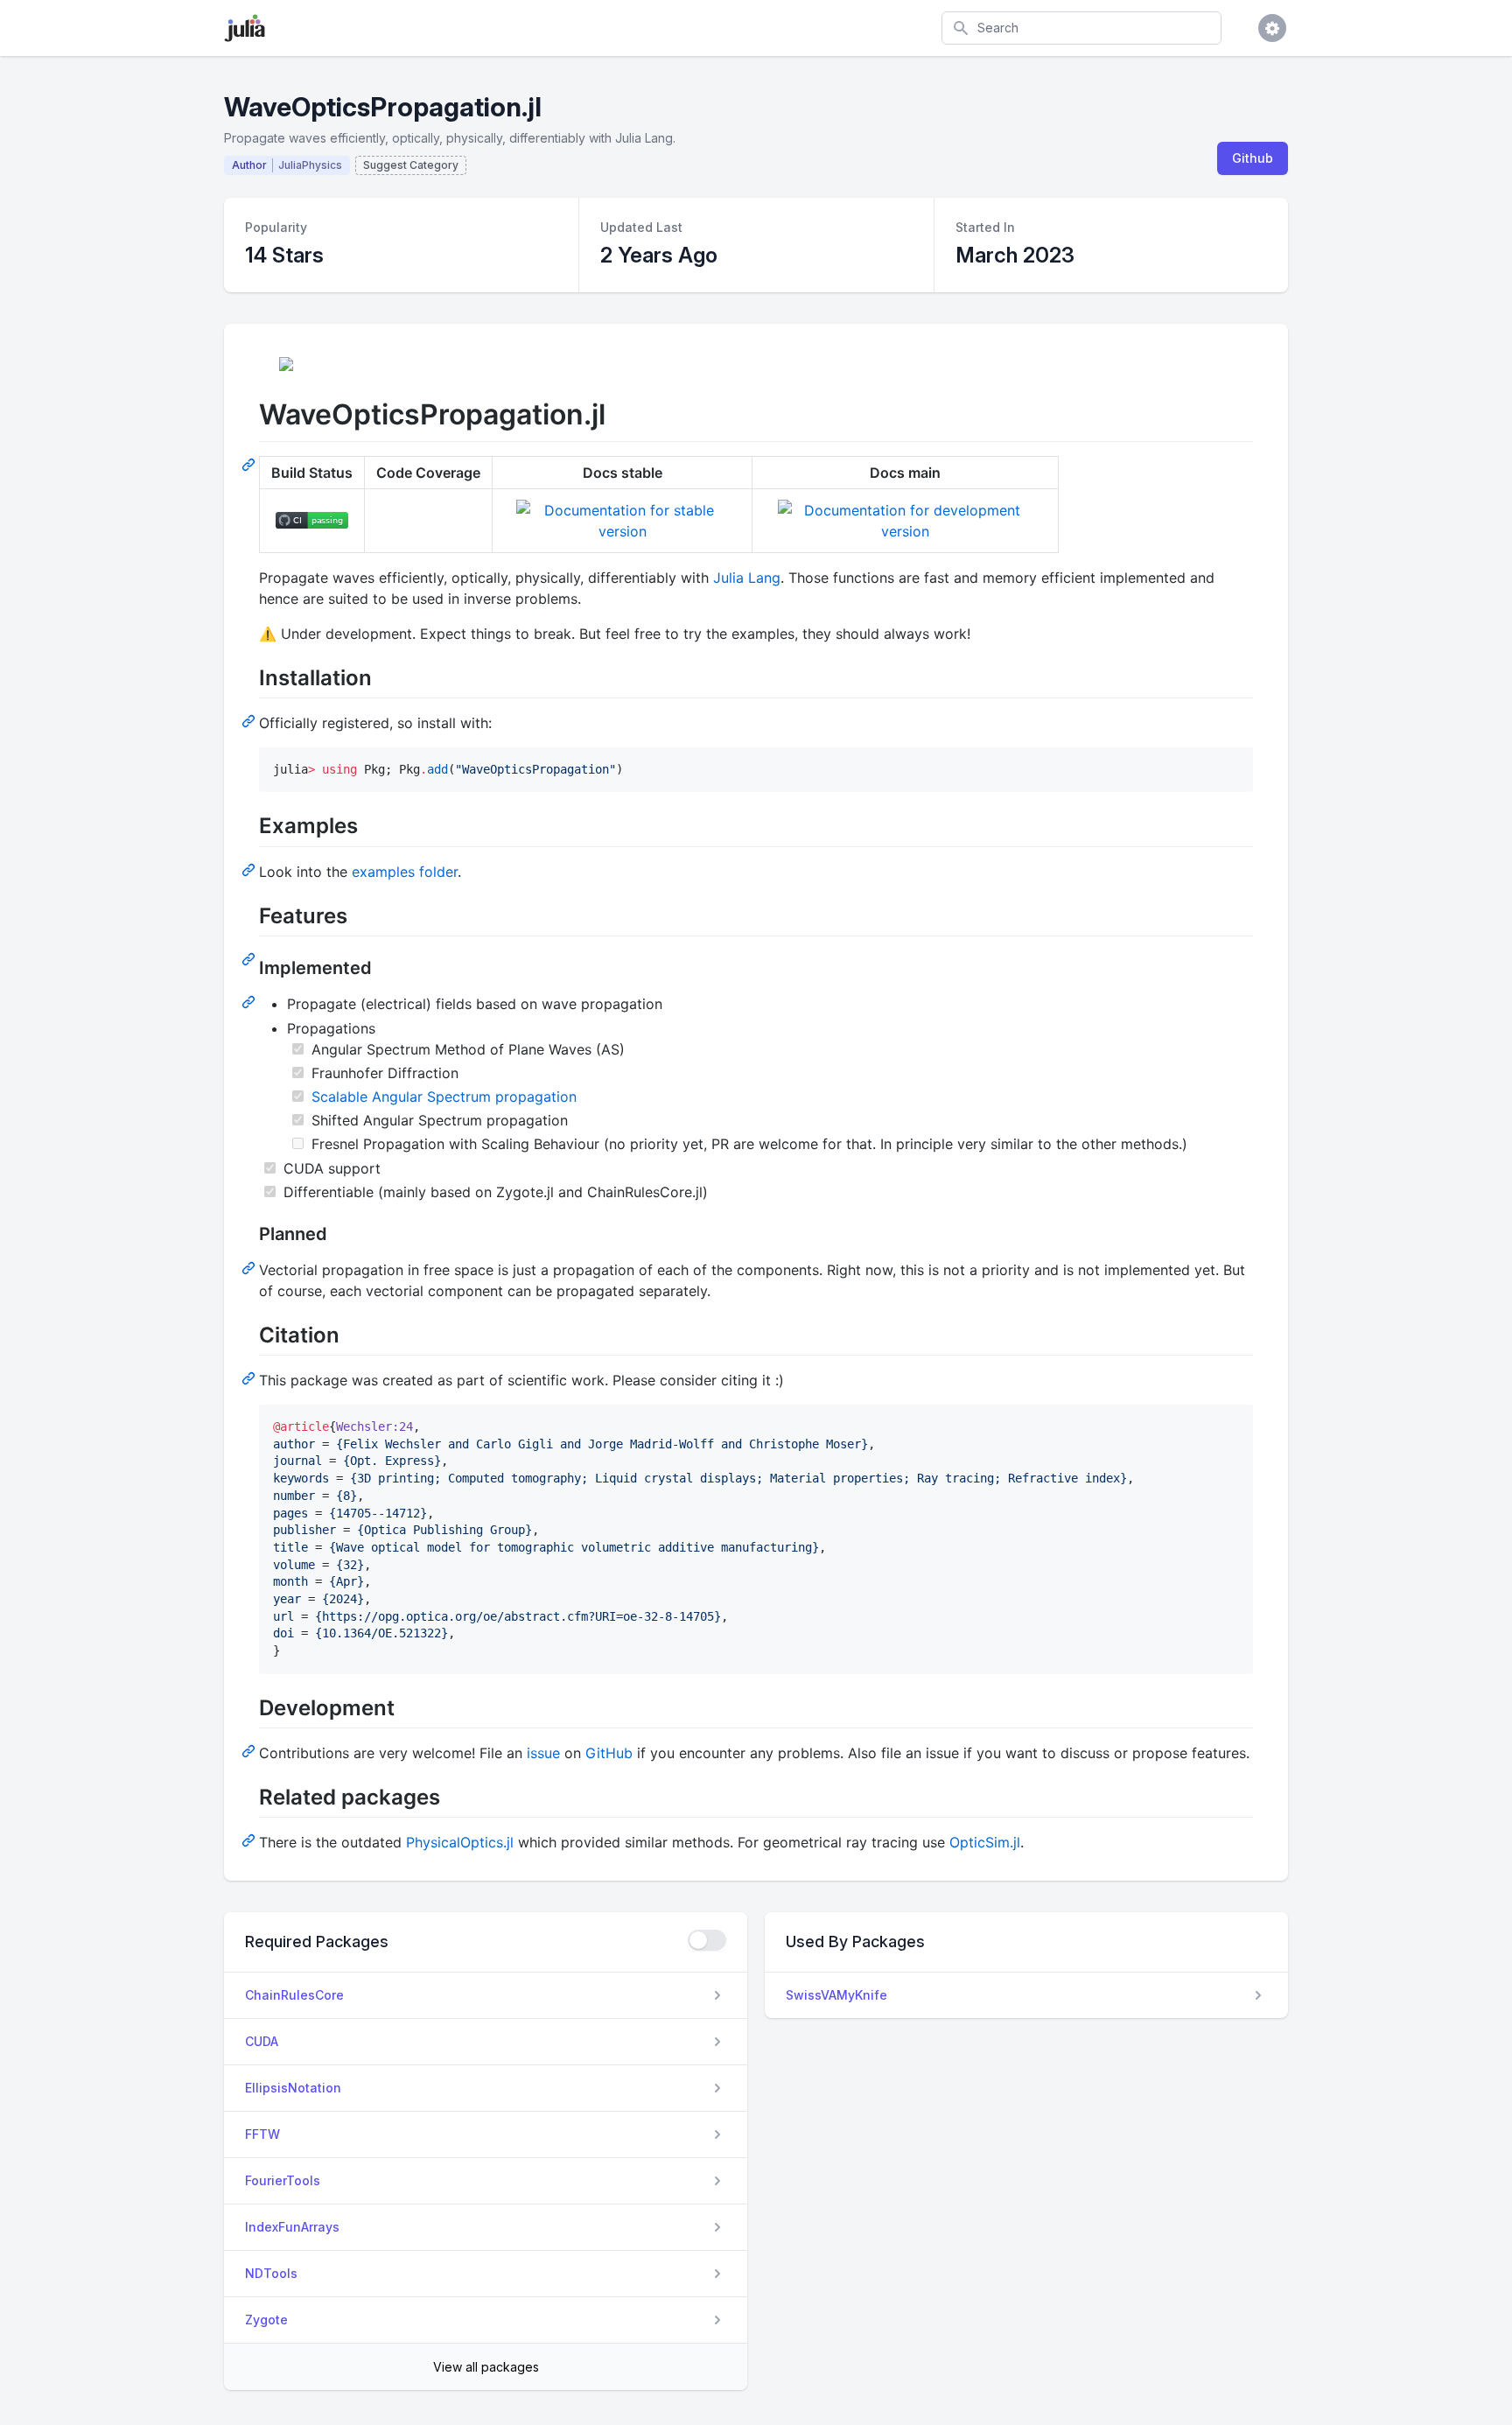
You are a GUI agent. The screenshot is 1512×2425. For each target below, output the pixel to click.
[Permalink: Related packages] (250, 1840)
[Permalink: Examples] (250, 869)
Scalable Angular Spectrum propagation (444, 1097)
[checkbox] (707, 1940)
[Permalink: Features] (250, 958)
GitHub (609, 1753)
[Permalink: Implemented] (250, 1001)
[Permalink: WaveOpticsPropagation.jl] (250, 464)
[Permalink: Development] (250, 1750)
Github (1253, 158)
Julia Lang (747, 578)
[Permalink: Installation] (250, 720)
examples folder (405, 872)
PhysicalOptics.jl (460, 1842)
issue (543, 1753)
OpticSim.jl (985, 1842)
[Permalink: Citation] (250, 1377)
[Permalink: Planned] (250, 1267)
